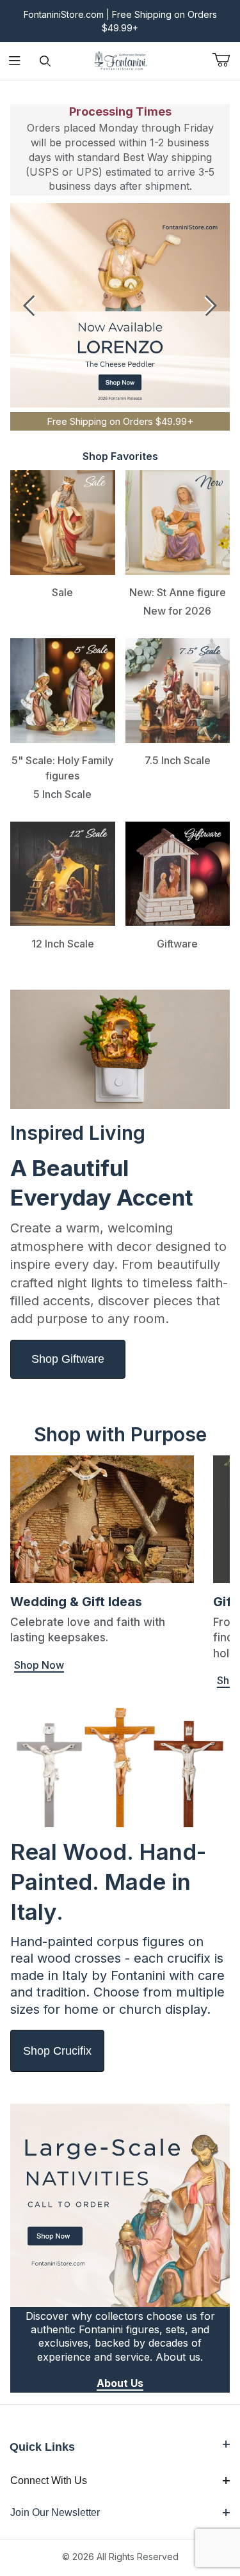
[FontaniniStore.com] (120, 60)
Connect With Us (49, 2480)
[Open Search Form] (45, 61)
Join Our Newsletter (55, 2512)
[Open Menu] (15, 61)
